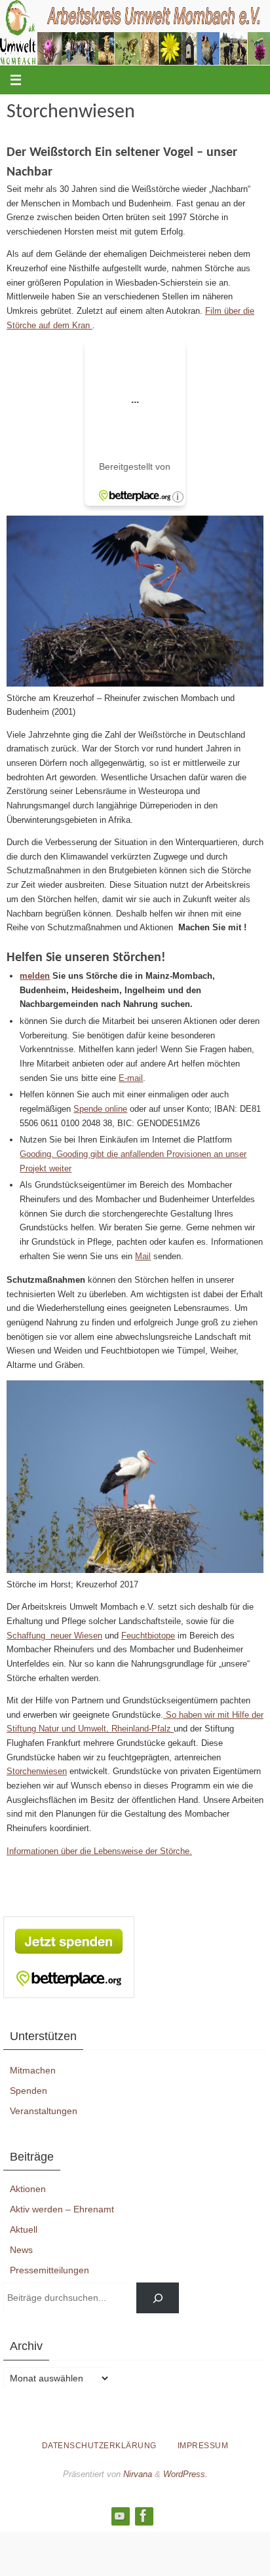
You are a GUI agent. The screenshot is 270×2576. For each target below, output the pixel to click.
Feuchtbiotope (148, 1636)
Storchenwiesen (37, 1771)
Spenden (29, 2091)
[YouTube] (120, 2516)
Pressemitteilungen (49, 2270)
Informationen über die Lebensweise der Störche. (99, 1851)
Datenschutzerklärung (99, 2446)
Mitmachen (33, 2070)
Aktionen (28, 2189)
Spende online (100, 1109)
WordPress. (185, 2474)
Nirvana (138, 2474)
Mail (143, 1256)
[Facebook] (144, 2516)
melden (35, 976)
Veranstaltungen (44, 2111)
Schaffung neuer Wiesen (54, 1636)
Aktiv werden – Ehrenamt (62, 2209)
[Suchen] (158, 2298)
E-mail (131, 1078)
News (21, 2250)
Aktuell (24, 2229)
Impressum (203, 2446)
